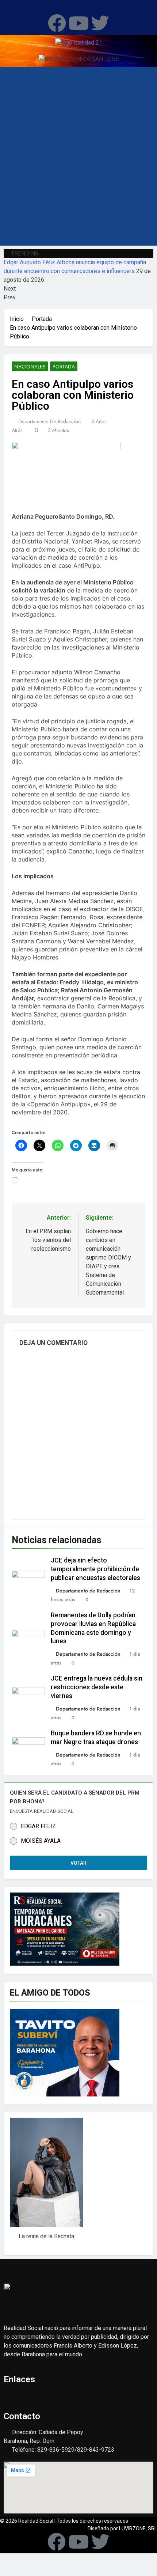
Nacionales (30, 367)
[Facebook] (57, 23)
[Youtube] (78, 23)
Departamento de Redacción (49, 421)
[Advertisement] (78, 163)
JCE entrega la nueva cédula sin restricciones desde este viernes (97, 1687)
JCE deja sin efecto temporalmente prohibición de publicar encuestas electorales (95, 1569)
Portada (64, 367)
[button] (78, 7)
